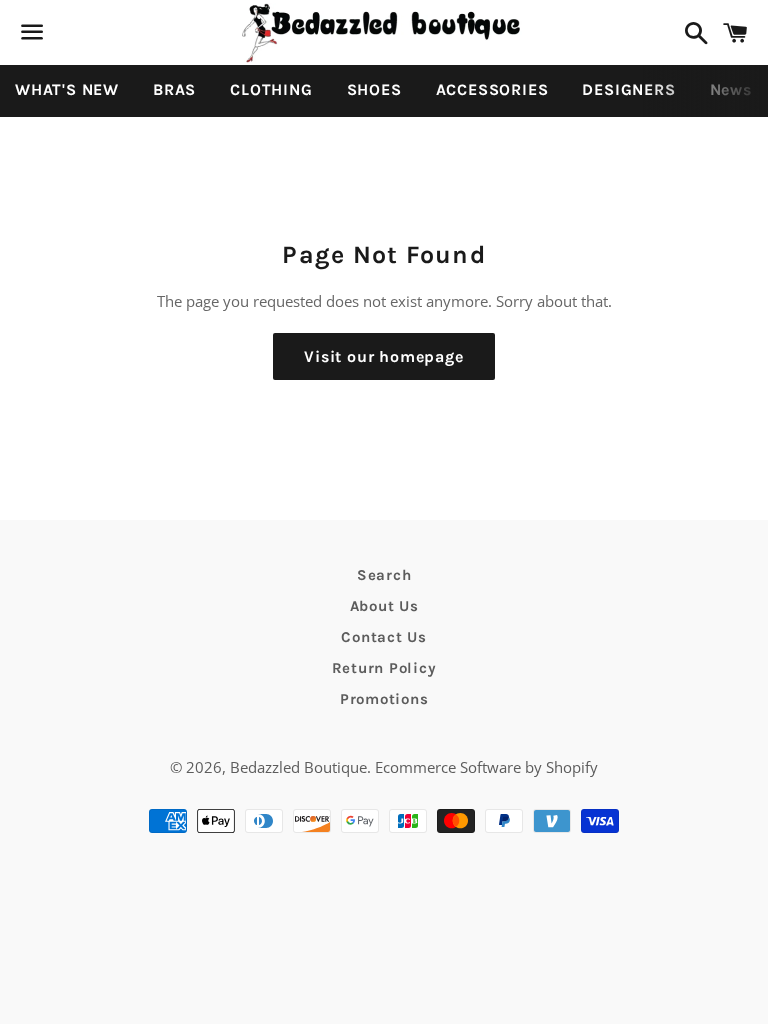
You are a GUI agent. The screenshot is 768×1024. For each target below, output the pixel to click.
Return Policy (384, 668)
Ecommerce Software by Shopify (486, 767)
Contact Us (384, 637)
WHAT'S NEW (67, 89)
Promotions (384, 699)
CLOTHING (271, 89)
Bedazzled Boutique (298, 767)
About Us (384, 606)
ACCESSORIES (492, 89)
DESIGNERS (628, 89)
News (731, 89)
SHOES (374, 89)
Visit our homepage (383, 356)
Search (384, 575)
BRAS (174, 89)
